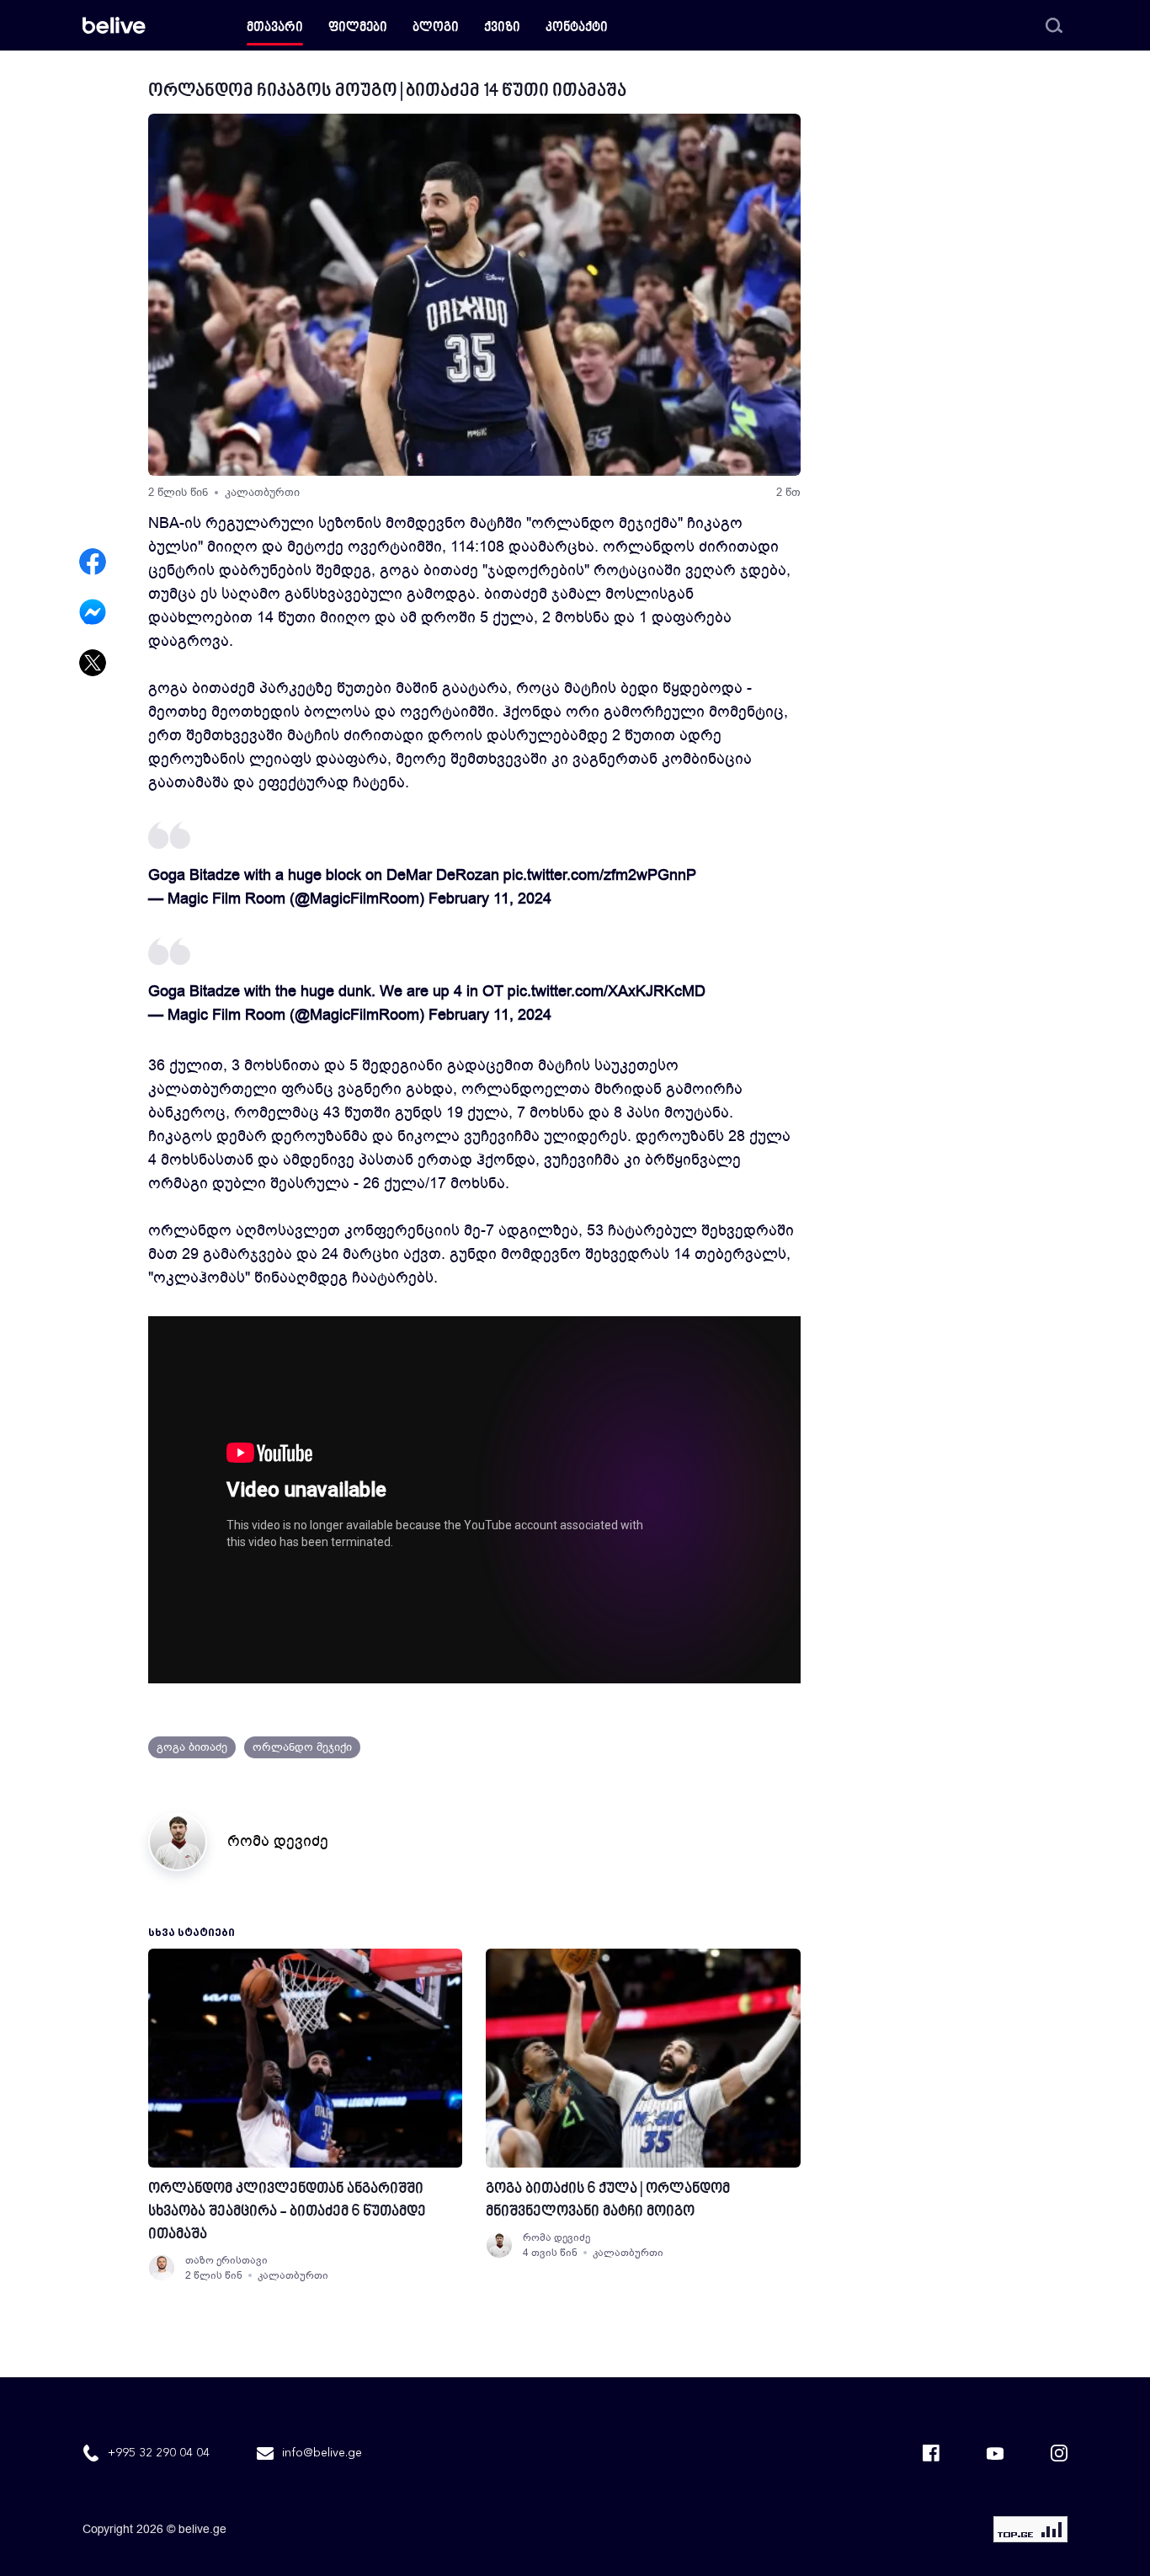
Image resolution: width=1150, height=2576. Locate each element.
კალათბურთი (262, 492)
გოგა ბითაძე (192, 1747)
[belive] (114, 25)
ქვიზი (502, 28)
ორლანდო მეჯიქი (302, 1747)
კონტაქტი (577, 28)
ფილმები (358, 28)
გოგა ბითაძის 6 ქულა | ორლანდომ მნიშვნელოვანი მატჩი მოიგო (608, 2200)
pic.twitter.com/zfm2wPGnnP (600, 875)
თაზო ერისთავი (226, 2260)
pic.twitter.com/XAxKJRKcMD (607, 991)
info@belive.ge (322, 2453)
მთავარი (275, 28)
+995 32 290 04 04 (159, 2453)
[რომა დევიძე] (499, 2245)
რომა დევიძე (278, 1841)
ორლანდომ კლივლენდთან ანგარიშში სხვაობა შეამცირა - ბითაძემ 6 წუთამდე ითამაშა (287, 2212)
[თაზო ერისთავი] (162, 2268)
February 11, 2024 (490, 899)
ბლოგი (436, 28)
